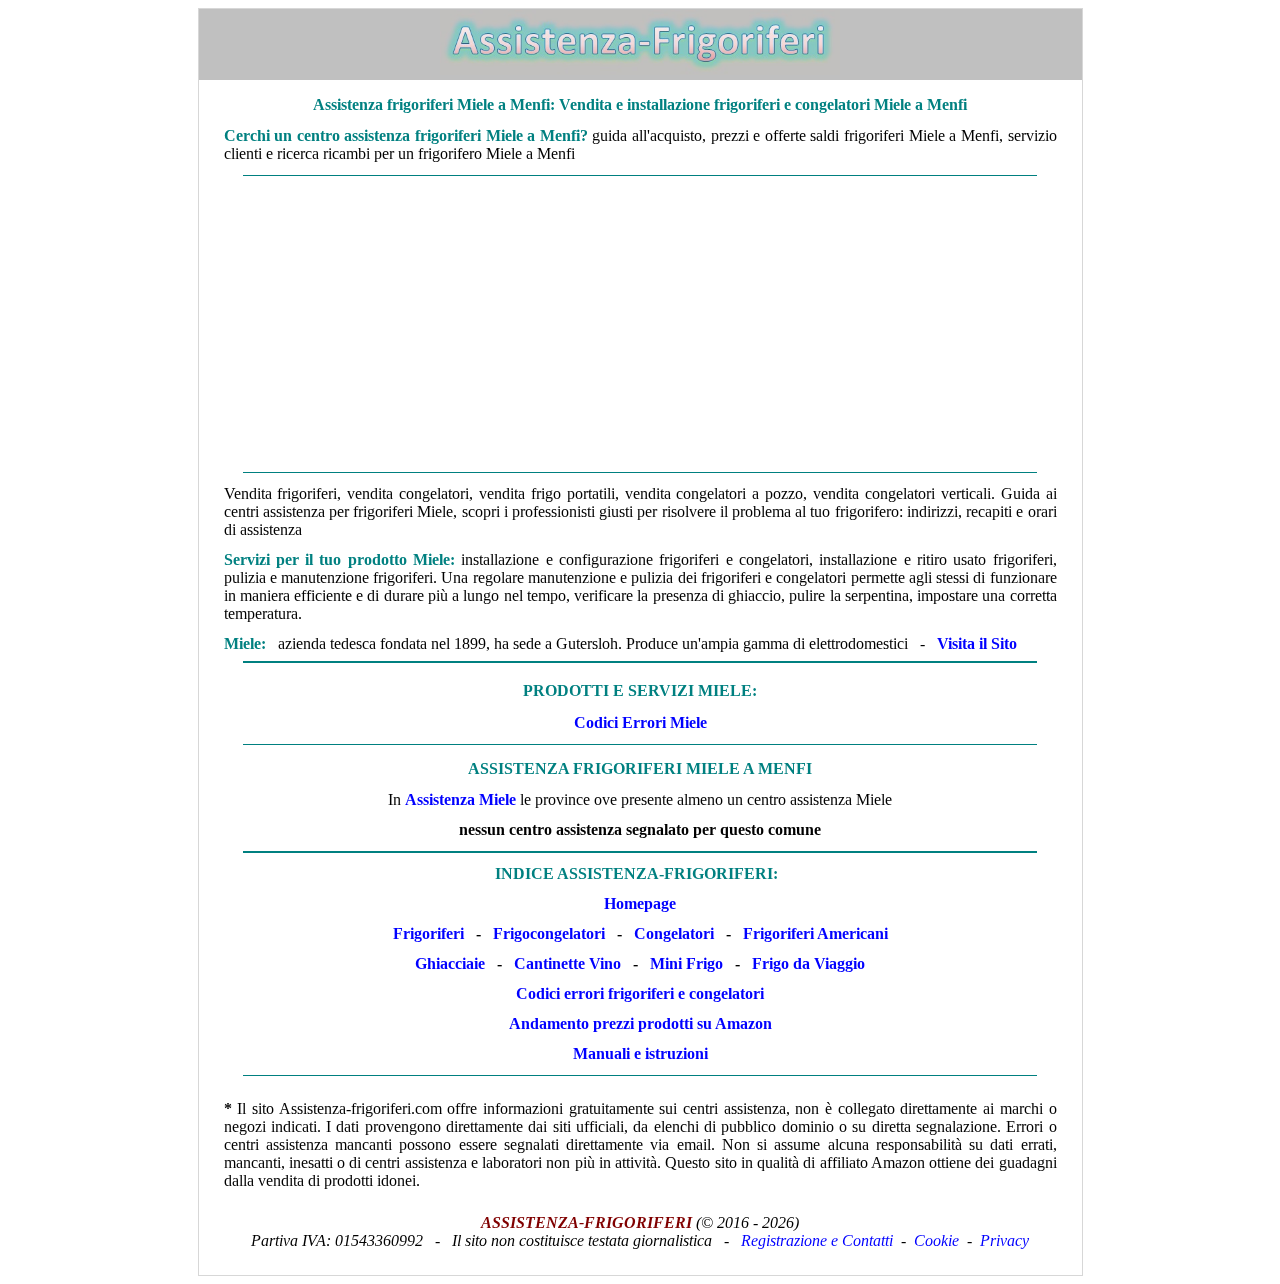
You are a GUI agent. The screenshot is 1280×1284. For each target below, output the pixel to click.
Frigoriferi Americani (815, 933)
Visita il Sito (977, 643)
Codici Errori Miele (640, 722)
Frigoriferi (428, 933)
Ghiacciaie (450, 963)
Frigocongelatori (549, 933)
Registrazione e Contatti (817, 1240)
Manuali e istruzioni (640, 1053)
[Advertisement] (640, 324)
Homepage (640, 903)
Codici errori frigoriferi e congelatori (640, 993)
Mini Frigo (686, 963)
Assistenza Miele (460, 799)
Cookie (936, 1240)
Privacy (1004, 1240)
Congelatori (674, 933)
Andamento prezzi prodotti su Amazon (640, 1023)
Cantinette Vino (567, 963)
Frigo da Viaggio (808, 963)
